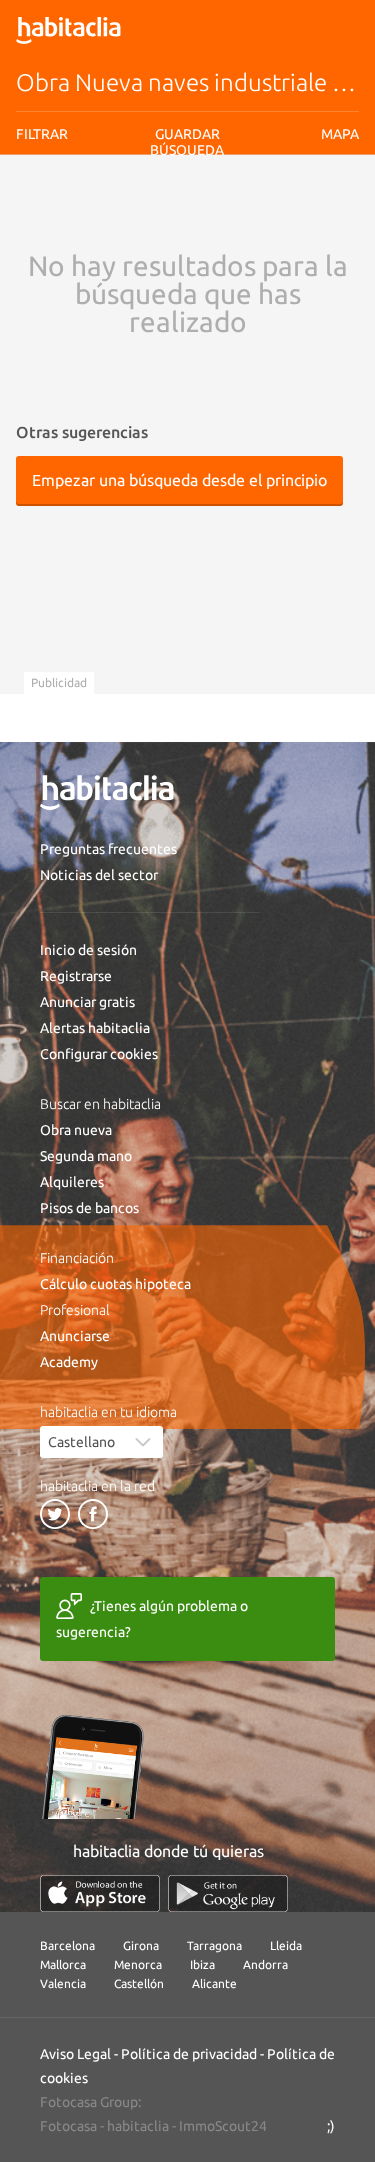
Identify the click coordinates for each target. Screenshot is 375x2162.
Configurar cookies (99, 1054)
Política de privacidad (189, 2054)
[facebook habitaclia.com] (93, 1514)
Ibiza (202, 1964)
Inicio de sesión (88, 950)
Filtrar (42, 134)
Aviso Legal (75, 2054)
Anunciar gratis (87, 1002)
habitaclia (138, 2126)
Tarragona (214, 1945)
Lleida (286, 1945)
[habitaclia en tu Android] (228, 1893)
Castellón (139, 1983)
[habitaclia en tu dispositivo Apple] (100, 1893)
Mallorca (63, 1964)
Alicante (214, 1983)
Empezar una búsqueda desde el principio (179, 480)
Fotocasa (68, 2126)
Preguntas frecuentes (108, 849)
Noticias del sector (99, 875)
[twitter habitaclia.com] (55, 1514)
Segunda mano (86, 1156)
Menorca (138, 1964)
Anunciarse (75, 1336)
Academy (69, 1362)
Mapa (340, 134)
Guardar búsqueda (187, 142)
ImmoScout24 (223, 2126)
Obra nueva (76, 1130)
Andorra (265, 1964)
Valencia (63, 1983)
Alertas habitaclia (95, 1028)
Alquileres (72, 1182)
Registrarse (76, 976)
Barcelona (67, 1945)
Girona (141, 1945)
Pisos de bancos (89, 1208)
